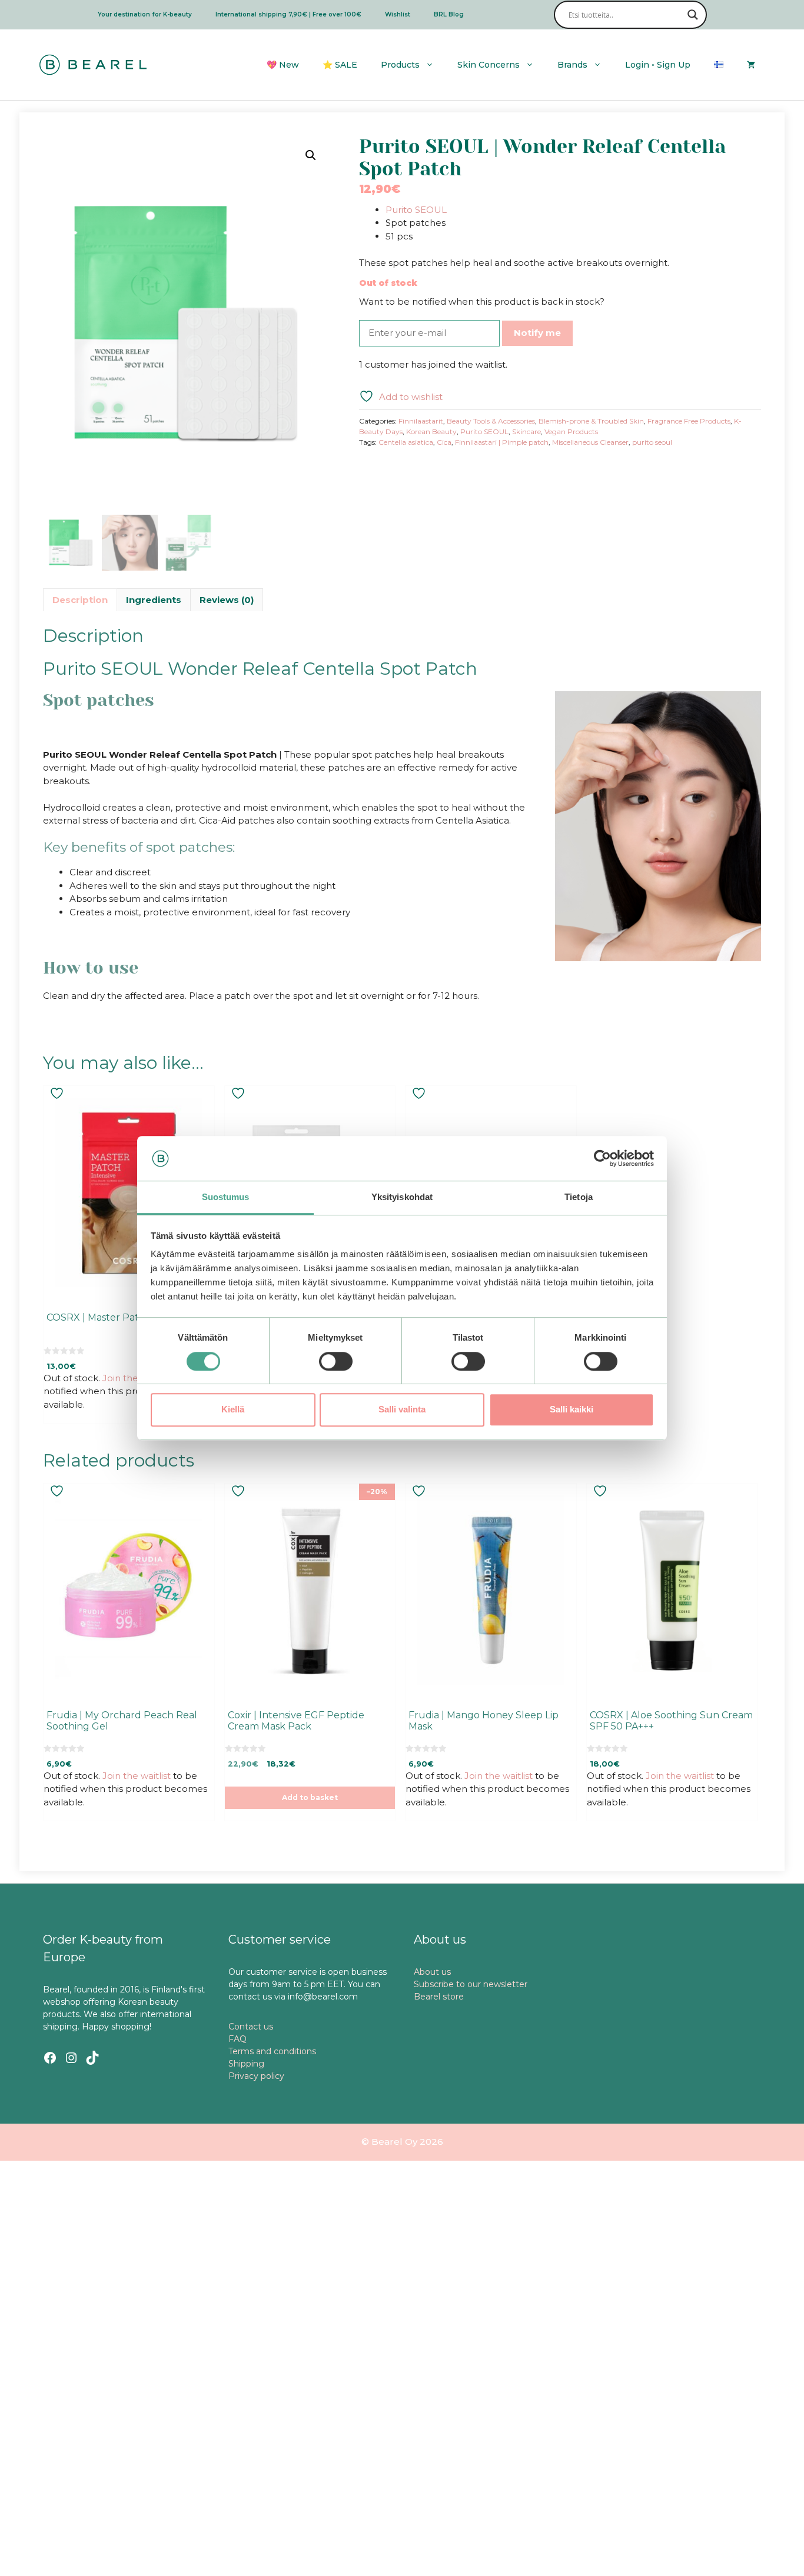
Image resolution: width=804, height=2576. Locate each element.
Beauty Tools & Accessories (491, 421)
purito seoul (652, 442)
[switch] (336, 1361)
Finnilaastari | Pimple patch (502, 442)
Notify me (537, 333)
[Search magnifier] (693, 15)
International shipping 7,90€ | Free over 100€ (288, 14)
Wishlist (398, 14)
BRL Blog (449, 14)
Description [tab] (80, 600)
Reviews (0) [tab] (227, 600)
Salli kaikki (572, 1409)
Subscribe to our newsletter (471, 1984)
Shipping (246, 2064)
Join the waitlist (137, 1378)
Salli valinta (402, 1409)
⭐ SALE (340, 65)
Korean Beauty (431, 431)
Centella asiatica (406, 442)
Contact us (251, 2027)
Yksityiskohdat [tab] (402, 1197)
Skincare (526, 431)
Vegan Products (571, 431)
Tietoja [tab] (579, 1197)
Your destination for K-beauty (145, 14)
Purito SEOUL (416, 210)
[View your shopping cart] (751, 65)
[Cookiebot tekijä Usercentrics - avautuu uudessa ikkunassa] (602, 1158)
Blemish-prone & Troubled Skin (591, 421)
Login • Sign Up (658, 65)
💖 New (283, 65)
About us (432, 1972)
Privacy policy (256, 2076)
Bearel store (439, 1997)
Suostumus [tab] (226, 1197)
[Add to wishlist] (58, 1093)
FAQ (237, 2039)
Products (400, 65)
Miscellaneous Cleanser (590, 442)
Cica (444, 442)
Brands (572, 65)
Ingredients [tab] (154, 600)
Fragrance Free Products (689, 421)
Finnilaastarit (421, 421)
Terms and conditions (272, 2051)
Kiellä (233, 1409)
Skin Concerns (489, 65)
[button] (311, 155)
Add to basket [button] (310, 1797)
